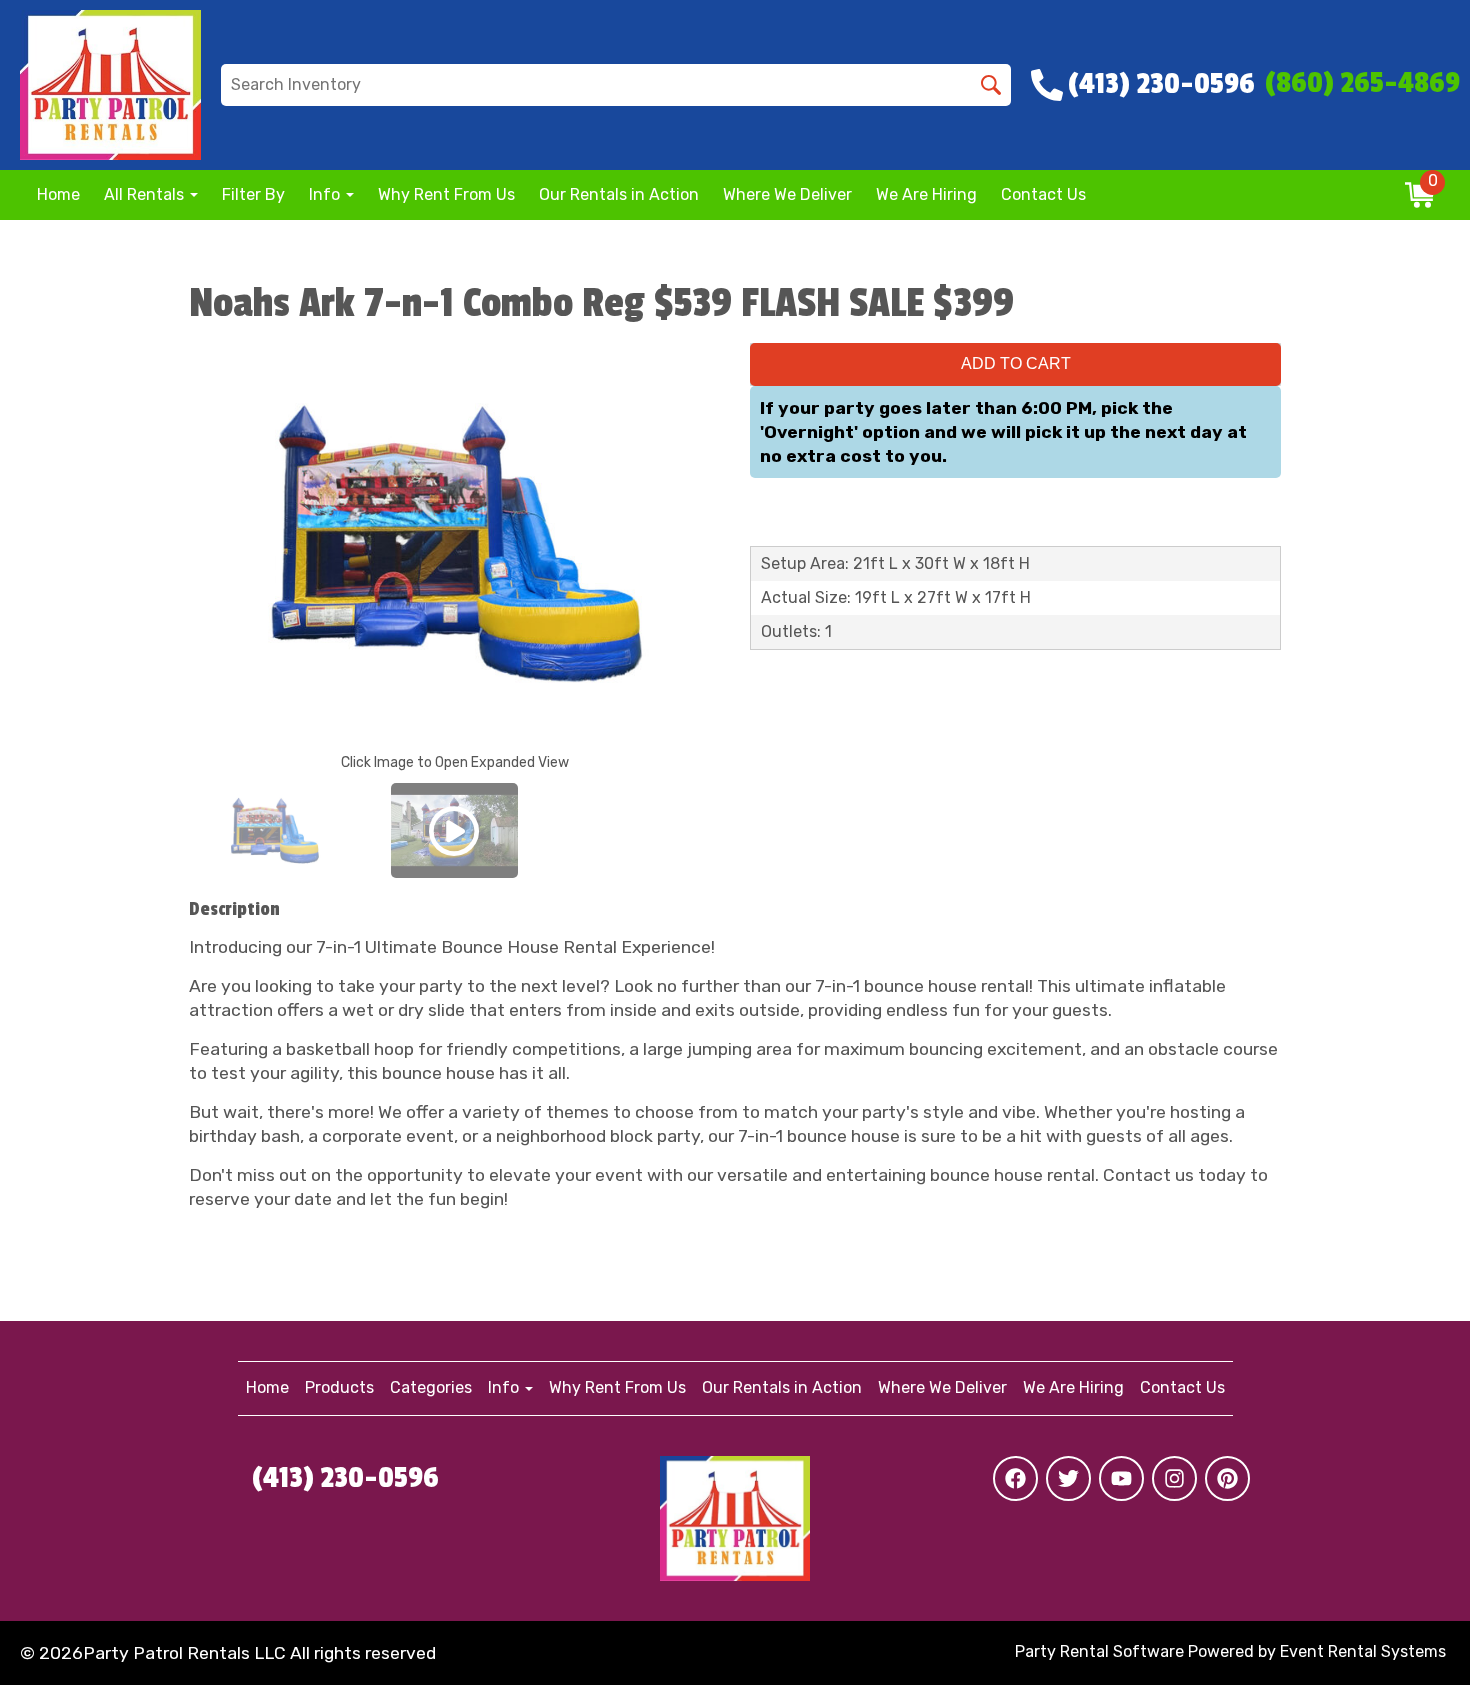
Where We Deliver (787, 194)
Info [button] (326, 194)
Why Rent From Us (446, 194)
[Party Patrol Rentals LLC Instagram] (1174, 1478)
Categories (431, 1387)
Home (58, 194)
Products (339, 1387)
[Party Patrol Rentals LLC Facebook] (1015, 1478)
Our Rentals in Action (619, 194)
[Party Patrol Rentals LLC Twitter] (1068, 1478)
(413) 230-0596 (345, 1478)
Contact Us (1043, 194)
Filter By (253, 194)
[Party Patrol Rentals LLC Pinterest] (1227, 1478)
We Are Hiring (926, 194)
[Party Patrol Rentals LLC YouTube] (1121, 1478)
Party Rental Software (1099, 1651)
